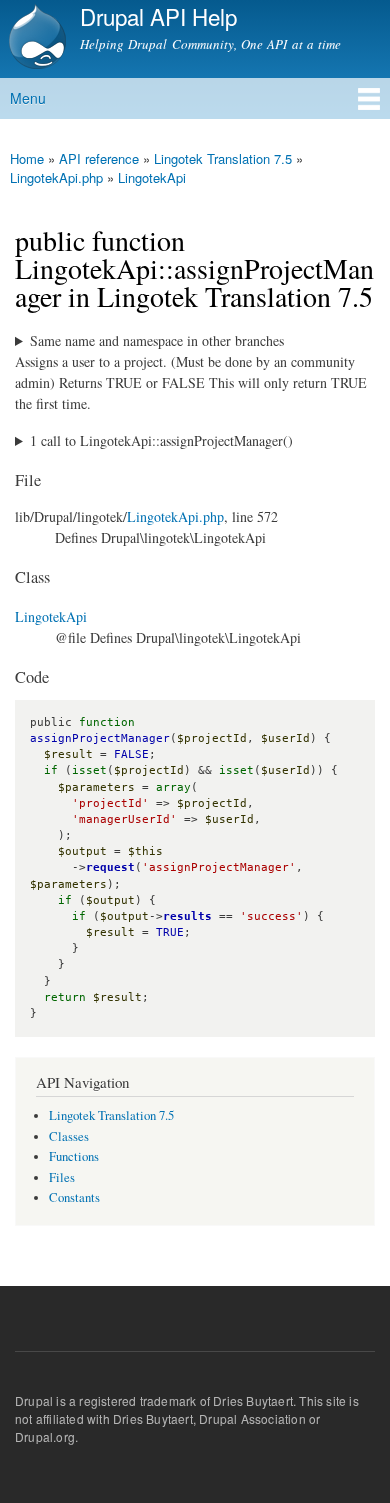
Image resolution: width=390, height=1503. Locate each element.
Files (62, 1177)
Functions (74, 1156)
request (110, 867)
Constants (74, 1197)
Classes (69, 1136)
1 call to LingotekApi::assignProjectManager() (161, 440)
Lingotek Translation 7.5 (223, 158)
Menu (28, 98)
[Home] (35, 39)
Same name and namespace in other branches (157, 340)
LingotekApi (152, 177)
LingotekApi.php (56, 177)
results (187, 916)
